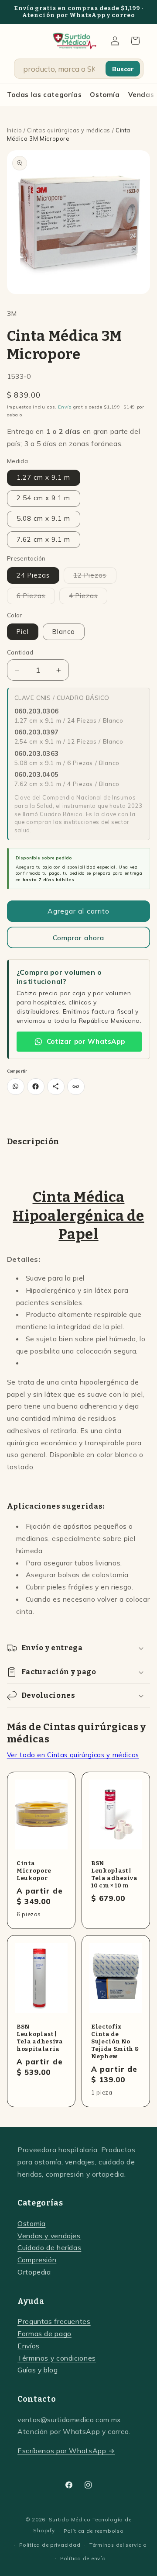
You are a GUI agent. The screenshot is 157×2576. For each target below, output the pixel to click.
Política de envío (83, 2558)
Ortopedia (34, 2272)
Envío (65, 407)
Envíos (29, 2346)
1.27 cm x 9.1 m (44, 477)
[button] (135, 41)
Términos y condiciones (57, 2358)
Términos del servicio (118, 2545)
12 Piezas (95, 577)
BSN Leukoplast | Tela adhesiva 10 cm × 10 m (114, 1874)
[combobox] (63, 69)
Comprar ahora (78, 938)
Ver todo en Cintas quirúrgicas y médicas (73, 1755)
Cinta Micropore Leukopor (34, 1871)
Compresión (37, 2260)
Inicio (15, 130)
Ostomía (105, 95)
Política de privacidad (50, 2545)
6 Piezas (36, 598)
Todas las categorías (44, 95)
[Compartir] (56, 1087)
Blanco (64, 632)
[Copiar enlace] (76, 1087)
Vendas (141, 95)
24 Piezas (33, 575)
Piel (23, 632)
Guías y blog (38, 2370)
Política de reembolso (94, 2531)
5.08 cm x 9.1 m (44, 518)
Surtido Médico (70, 2519)
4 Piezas (88, 598)
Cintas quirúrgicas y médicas (69, 130)
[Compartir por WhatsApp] (16, 1087)
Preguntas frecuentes (54, 2321)
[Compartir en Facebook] (36, 1087)
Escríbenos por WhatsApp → (66, 2451)
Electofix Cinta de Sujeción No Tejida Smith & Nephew (115, 2041)
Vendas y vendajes (49, 2236)
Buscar (123, 69)
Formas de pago (44, 2334)
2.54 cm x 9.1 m (44, 498)
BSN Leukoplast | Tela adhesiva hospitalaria (40, 2038)
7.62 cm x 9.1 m (44, 539)
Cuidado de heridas (49, 2247)
